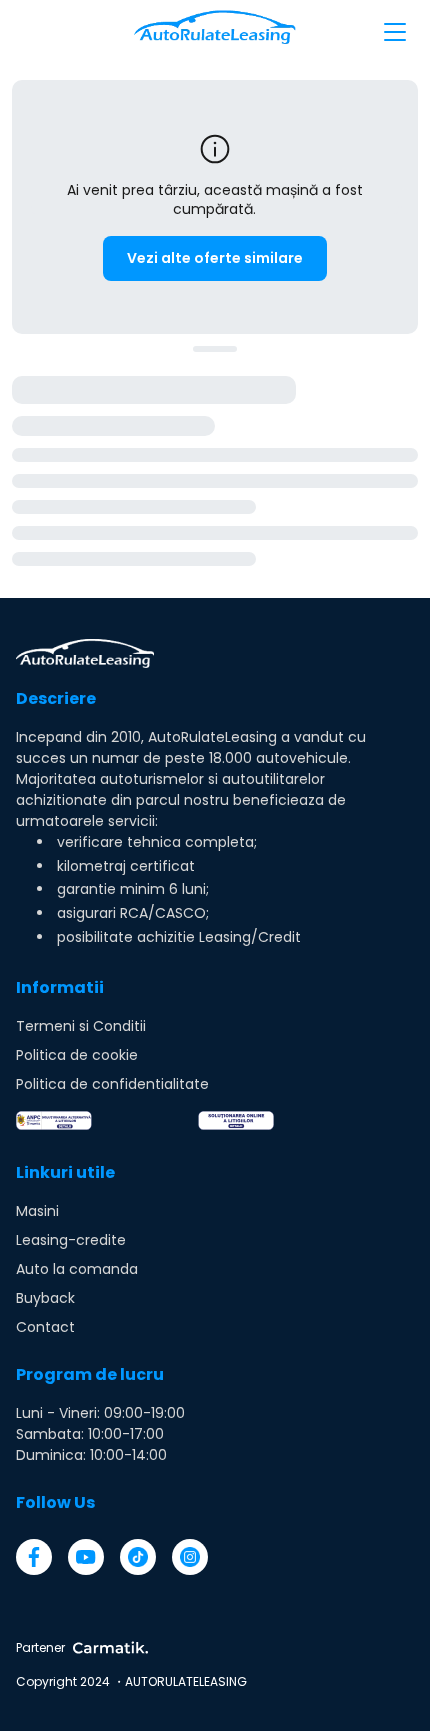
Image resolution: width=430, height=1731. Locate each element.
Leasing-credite (71, 1240)
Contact (45, 1327)
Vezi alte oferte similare (215, 258)
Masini (37, 1211)
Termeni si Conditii (81, 1026)
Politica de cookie (77, 1055)
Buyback (45, 1298)
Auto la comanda (77, 1269)
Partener (40, 1647)
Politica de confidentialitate (112, 1084)
